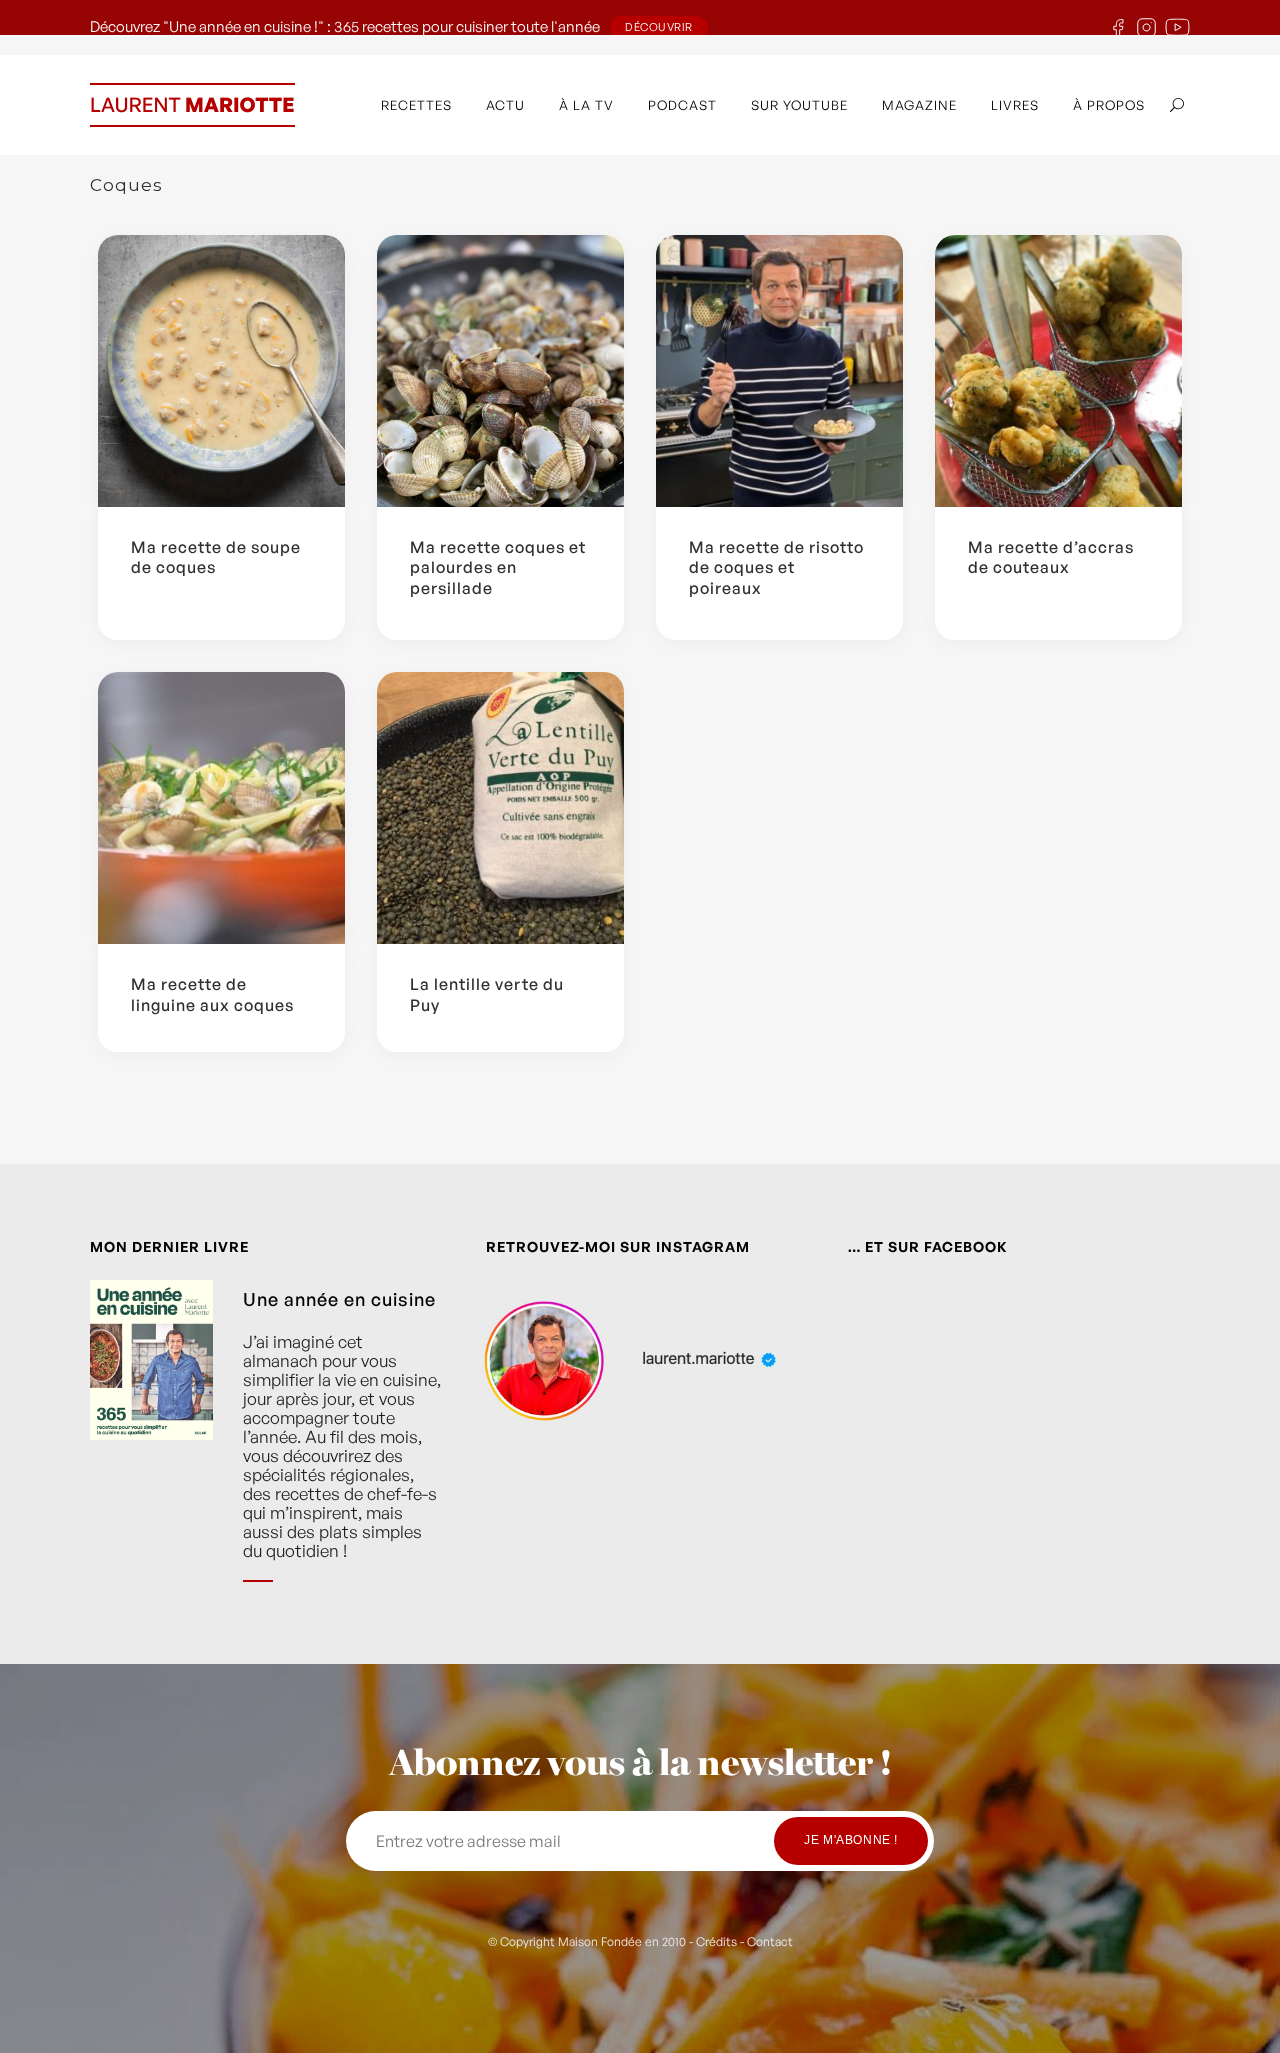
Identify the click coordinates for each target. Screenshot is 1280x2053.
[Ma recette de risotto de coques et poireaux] (779, 371)
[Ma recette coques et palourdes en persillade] (500, 371)
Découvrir (659, 27)
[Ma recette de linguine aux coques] (221, 808)
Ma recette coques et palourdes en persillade (498, 568)
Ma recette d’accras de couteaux (1051, 557)
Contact (770, 1941)
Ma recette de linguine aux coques (212, 994)
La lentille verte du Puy (487, 994)
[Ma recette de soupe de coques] (221, 371)
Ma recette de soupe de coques (216, 557)
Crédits (716, 1941)
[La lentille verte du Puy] (500, 808)
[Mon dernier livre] (151, 1446)
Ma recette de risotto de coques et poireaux (776, 568)
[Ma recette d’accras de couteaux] (1058, 371)
